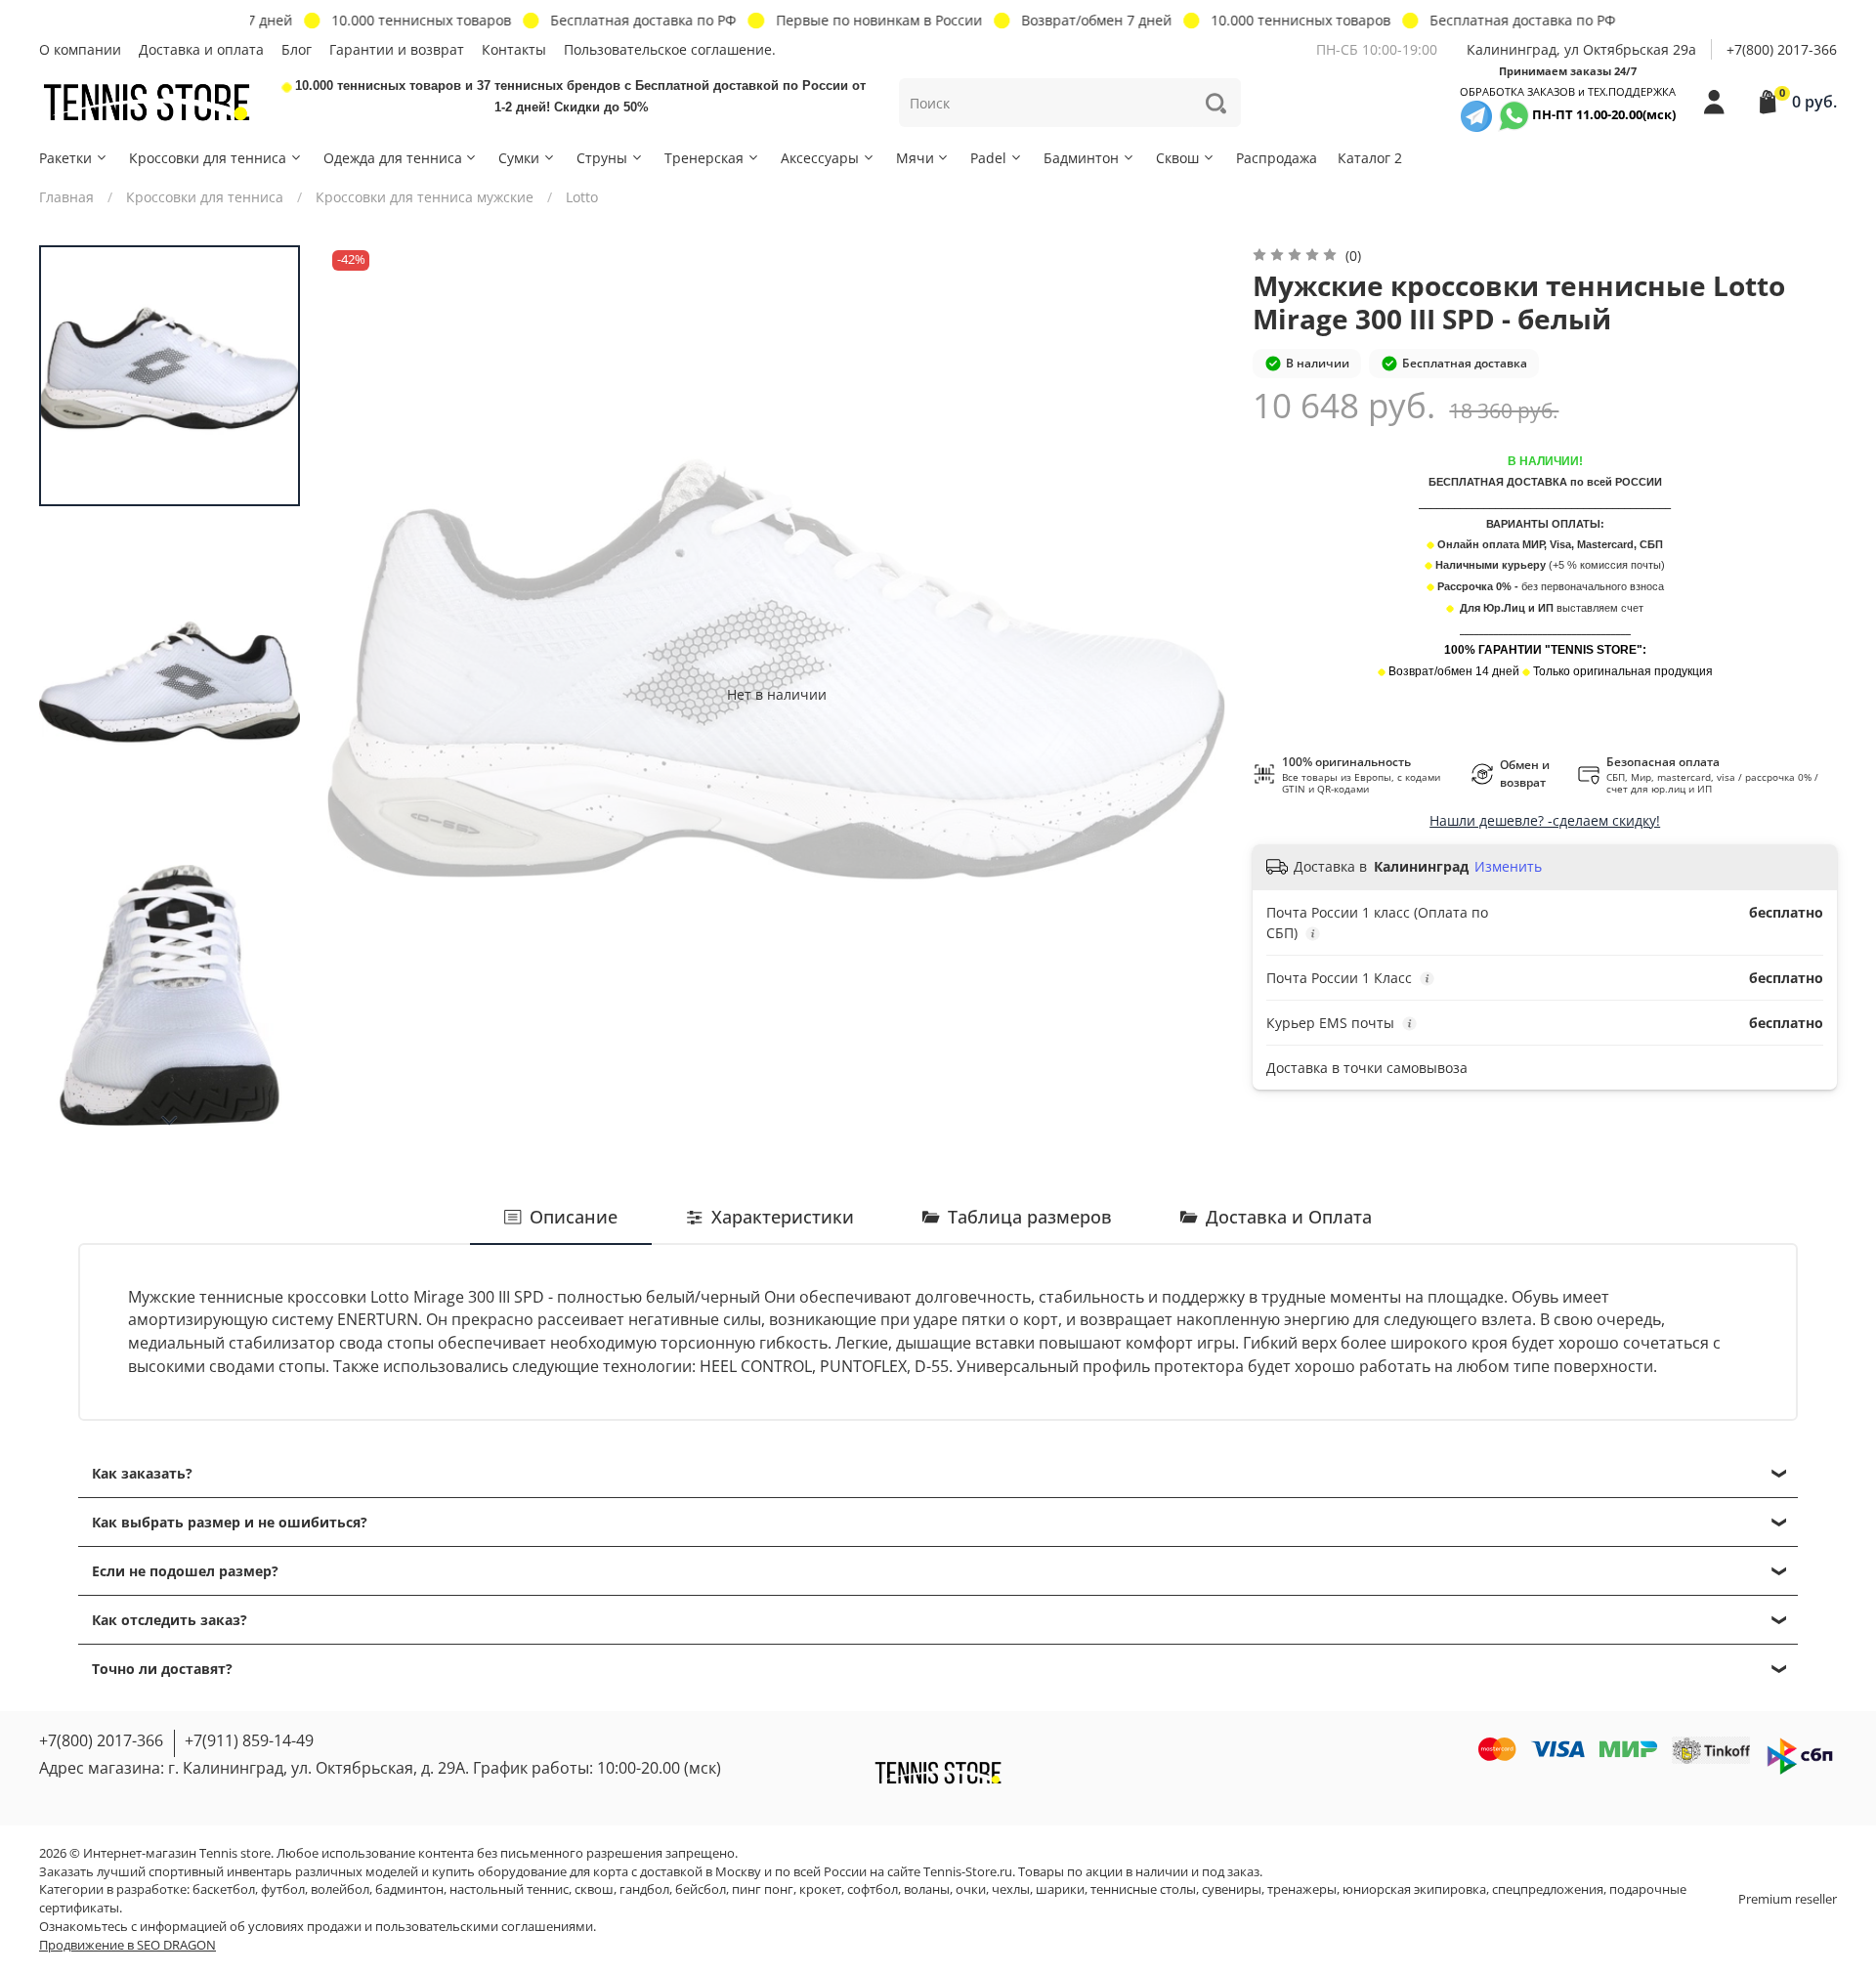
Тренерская (704, 158)
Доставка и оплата (201, 49)
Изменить (1508, 867)
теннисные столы (1143, 1889)
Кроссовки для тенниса (208, 158)
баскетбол (224, 1889)
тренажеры (1302, 1889)
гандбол (644, 1889)
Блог (297, 49)
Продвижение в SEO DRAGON (128, 1945)
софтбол (873, 1889)
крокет (820, 1889)
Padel (988, 158)
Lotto (582, 197)
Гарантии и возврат (397, 49)
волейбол (340, 1889)
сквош (594, 1889)
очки (971, 1889)
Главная (66, 197)
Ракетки (65, 158)
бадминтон (409, 1889)
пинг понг (763, 1889)
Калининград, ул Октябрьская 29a (1581, 49)
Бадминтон (1081, 158)
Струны (602, 158)
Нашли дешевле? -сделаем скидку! (1545, 820)
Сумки (519, 158)
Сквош (1177, 158)
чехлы (1011, 1889)
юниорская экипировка (1414, 1889)
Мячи (915, 158)
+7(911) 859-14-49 (249, 1740)
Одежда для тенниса (393, 158)
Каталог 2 (1370, 158)
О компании (80, 49)
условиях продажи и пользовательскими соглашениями (421, 1927)
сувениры (1232, 1889)
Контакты (514, 49)
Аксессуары (820, 158)
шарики (1060, 1889)
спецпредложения (1548, 1889)
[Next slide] (170, 1121)
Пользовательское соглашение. (670, 49)
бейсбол (701, 1889)
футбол (283, 1889)
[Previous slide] (362, 694)
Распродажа (1277, 158)
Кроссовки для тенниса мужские (425, 197)
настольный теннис (509, 1889)
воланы (927, 1889)
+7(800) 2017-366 (1782, 49)
